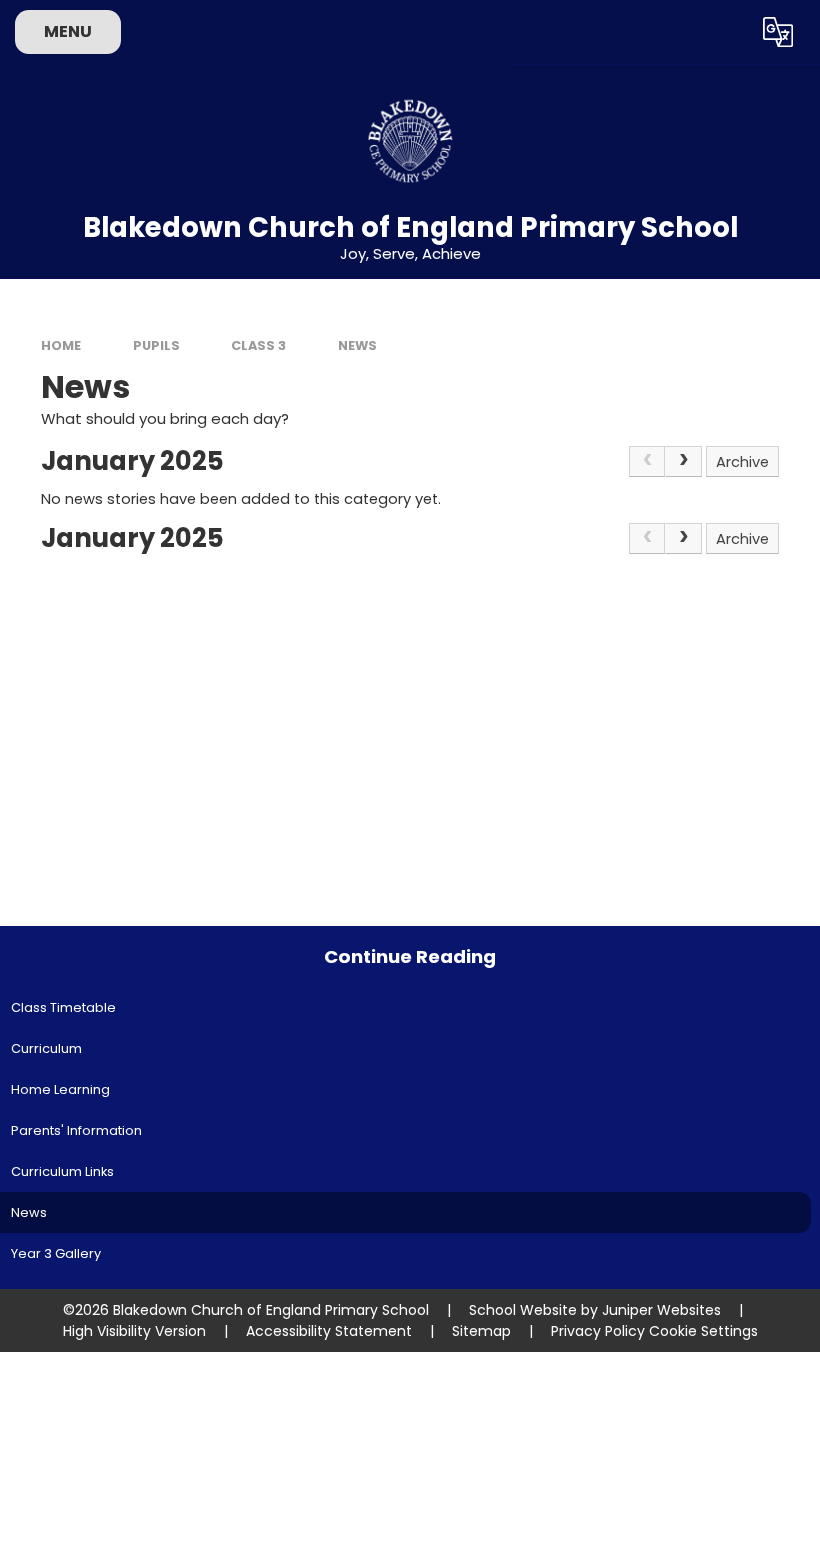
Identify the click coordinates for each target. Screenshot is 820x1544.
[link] (647, 461)
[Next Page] (683, 461)
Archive (742, 462)
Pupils (156, 345)
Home (61, 345)
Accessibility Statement (329, 1331)
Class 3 (258, 345)
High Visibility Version (134, 1331)
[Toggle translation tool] (777, 32)
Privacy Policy (598, 1331)
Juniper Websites (661, 1310)
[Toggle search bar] (723, 32)
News (357, 345)
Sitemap (481, 1331)
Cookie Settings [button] (703, 1331)
